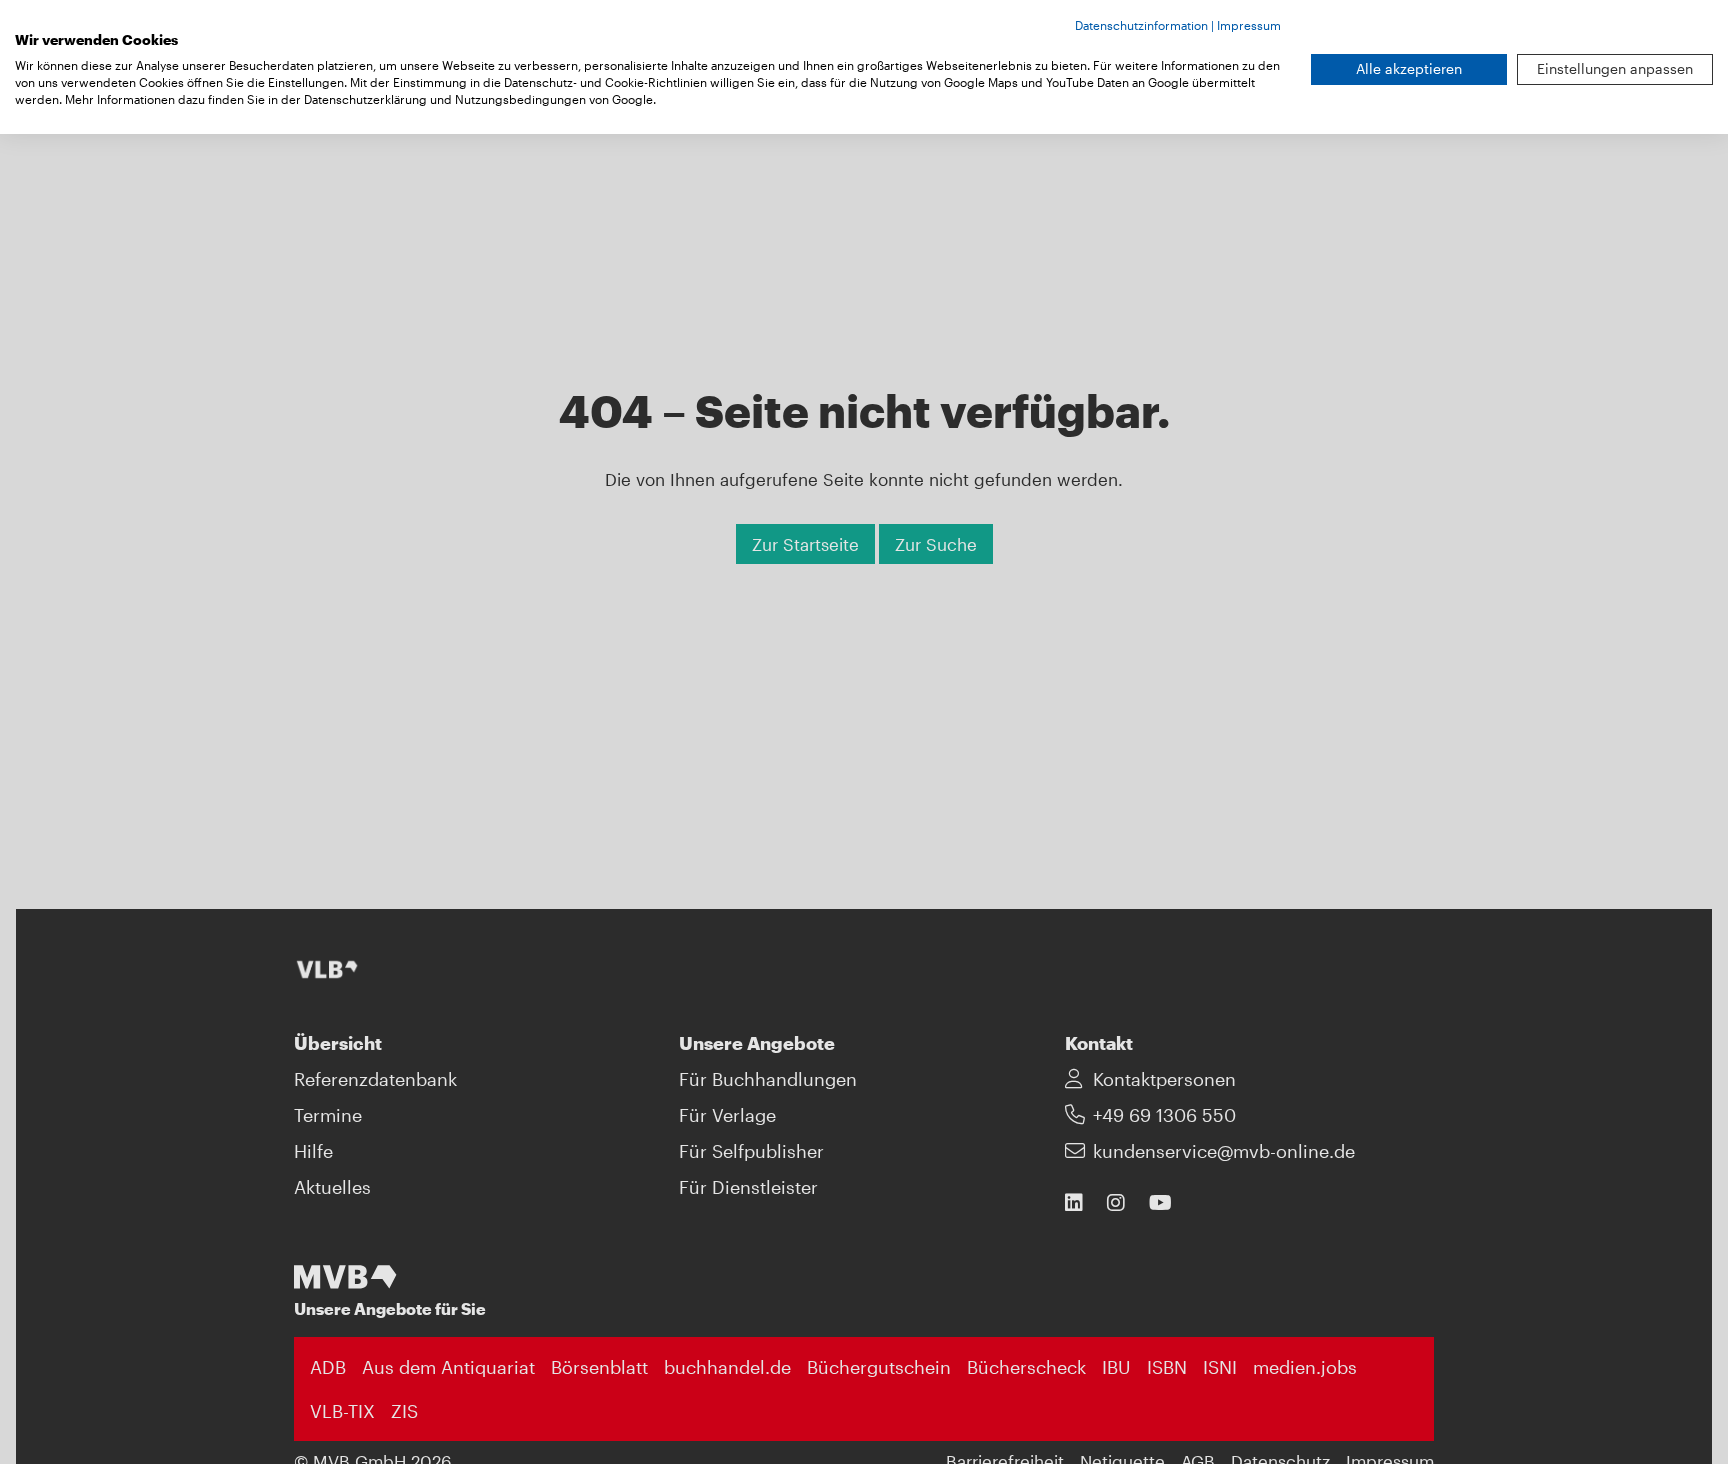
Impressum (1249, 25)
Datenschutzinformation (1141, 25)
